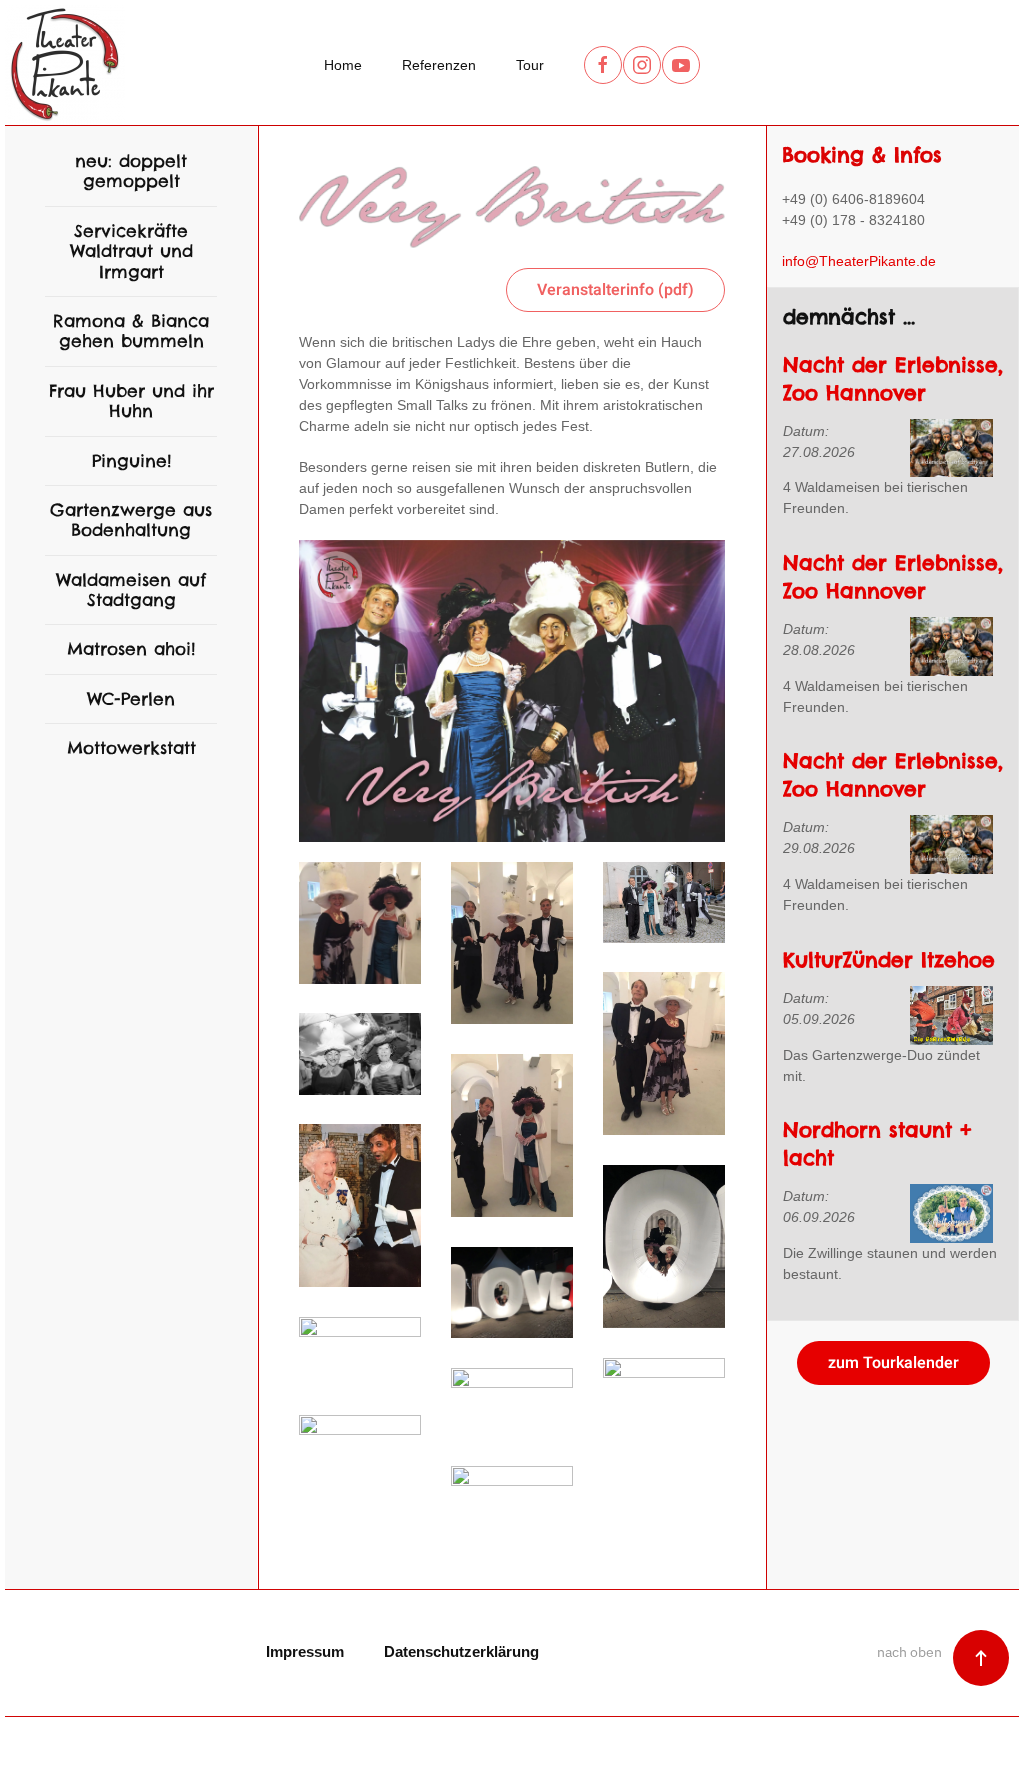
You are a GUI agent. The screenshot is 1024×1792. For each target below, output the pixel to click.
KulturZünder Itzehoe (889, 959)
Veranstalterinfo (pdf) (615, 290)
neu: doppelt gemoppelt (131, 171)
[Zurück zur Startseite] (65, 65)
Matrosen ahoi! (131, 649)
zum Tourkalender (893, 1363)
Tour (530, 65)
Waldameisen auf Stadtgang (131, 590)
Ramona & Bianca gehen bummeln (131, 331)
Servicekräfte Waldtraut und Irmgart (131, 251)
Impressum (305, 1651)
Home (343, 65)
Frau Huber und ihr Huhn (131, 401)
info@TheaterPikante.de (859, 261)
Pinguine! (131, 461)
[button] (981, 1658)
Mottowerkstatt (131, 748)
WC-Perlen (131, 699)
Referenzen (439, 65)
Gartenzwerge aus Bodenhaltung (131, 520)
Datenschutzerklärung (461, 1651)
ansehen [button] (391, 923)
